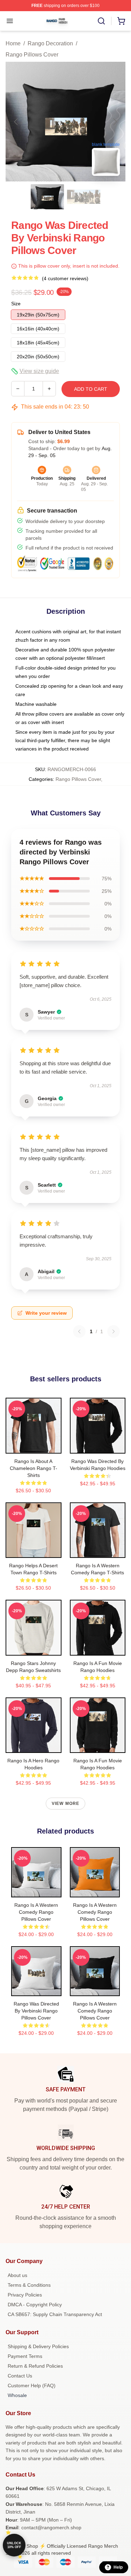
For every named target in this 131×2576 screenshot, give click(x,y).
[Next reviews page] (114, 1331)
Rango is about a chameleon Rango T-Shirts (34, 1468)
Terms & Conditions (29, 2285)
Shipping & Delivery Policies (38, 2346)
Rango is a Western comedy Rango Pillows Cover (36, 1912)
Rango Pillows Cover (32, 55)
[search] (101, 21)
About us (17, 2275)
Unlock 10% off (14, 2545)
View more (66, 1804)
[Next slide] (115, 122)
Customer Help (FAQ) (32, 2385)
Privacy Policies (25, 2295)
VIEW (33, 1447)
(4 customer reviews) (65, 278)
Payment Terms (25, 2356)
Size (16, 304)
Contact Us (20, 2376)
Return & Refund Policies (35, 2366)
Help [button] (118, 2567)
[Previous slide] (16, 122)
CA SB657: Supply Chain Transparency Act (55, 2314)
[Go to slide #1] (48, 197)
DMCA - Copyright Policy (35, 2305)
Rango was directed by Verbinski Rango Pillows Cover (36, 2011)
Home (13, 43)
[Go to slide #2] (84, 197)
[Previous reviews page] (79, 1331)
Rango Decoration (50, 43)
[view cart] (121, 21)
